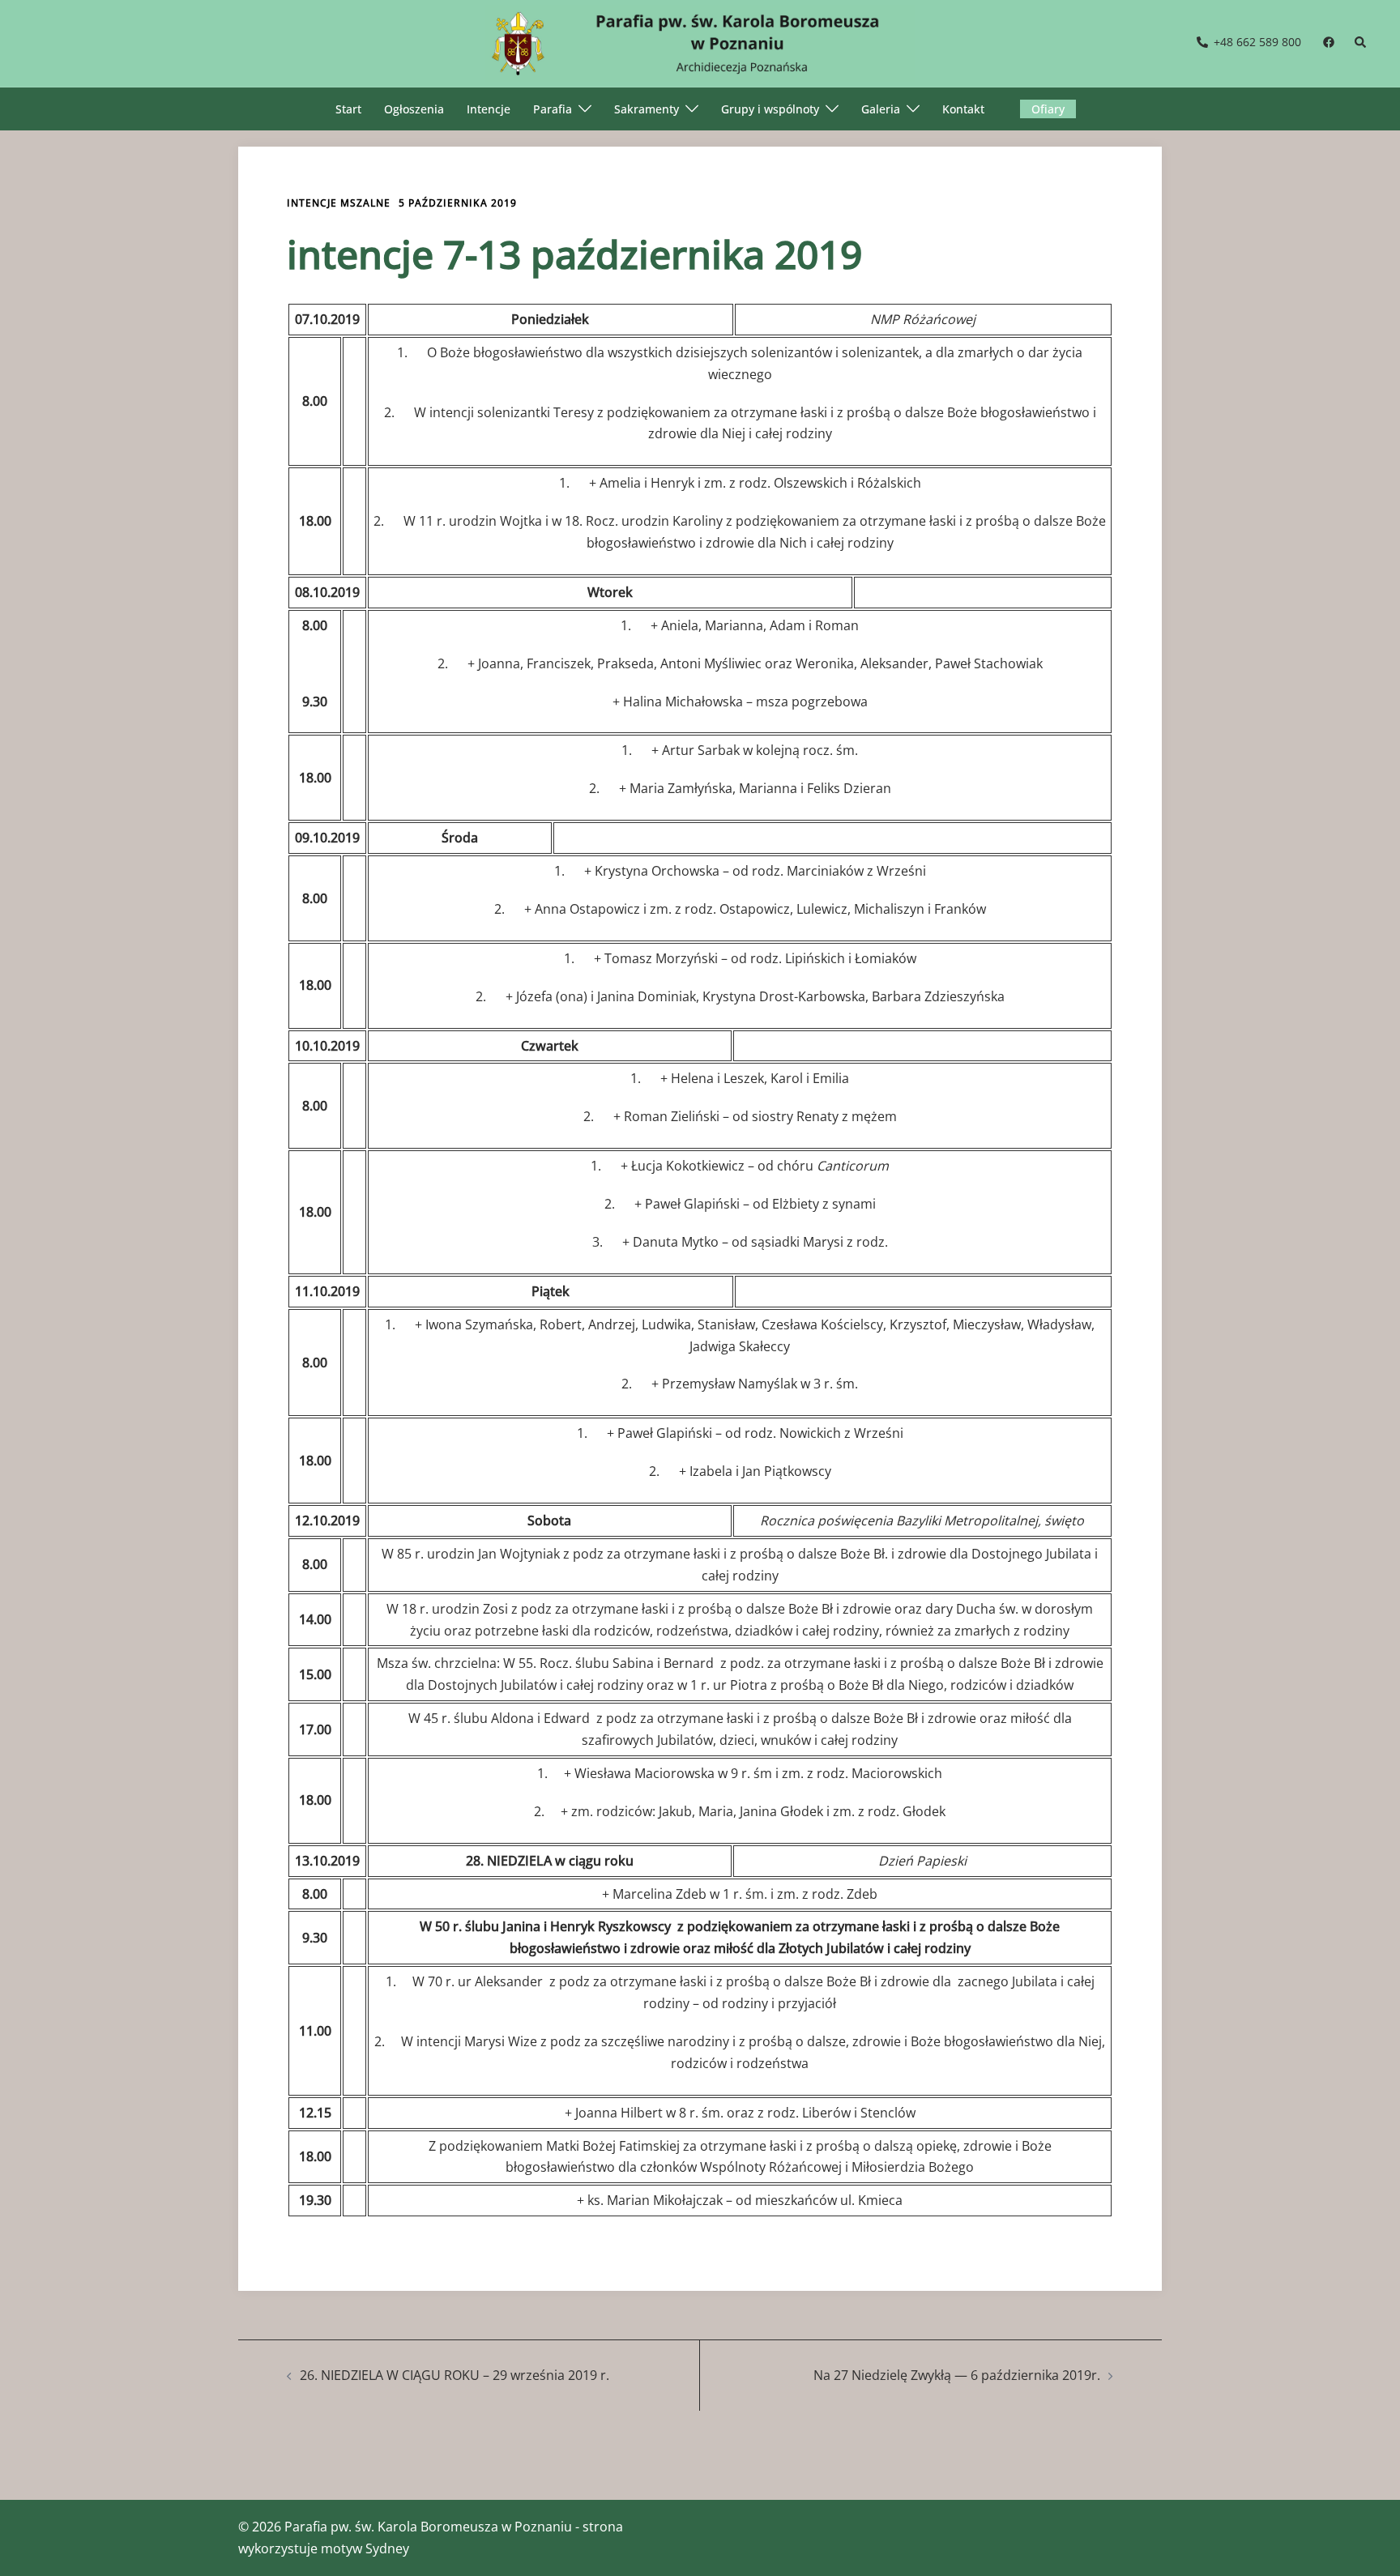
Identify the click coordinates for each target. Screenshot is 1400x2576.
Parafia (553, 109)
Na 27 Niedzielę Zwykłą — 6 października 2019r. (957, 2375)
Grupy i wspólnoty (770, 109)
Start (348, 109)
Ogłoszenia (414, 109)
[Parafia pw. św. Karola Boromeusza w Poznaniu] (700, 42)
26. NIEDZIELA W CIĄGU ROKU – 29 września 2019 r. (455, 2375)
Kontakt (963, 109)
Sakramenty (647, 109)
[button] (1361, 43)
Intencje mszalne (339, 203)
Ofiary (1048, 109)
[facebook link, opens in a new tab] (1328, 42)
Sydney (387, 2548)
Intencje (489, 109)
